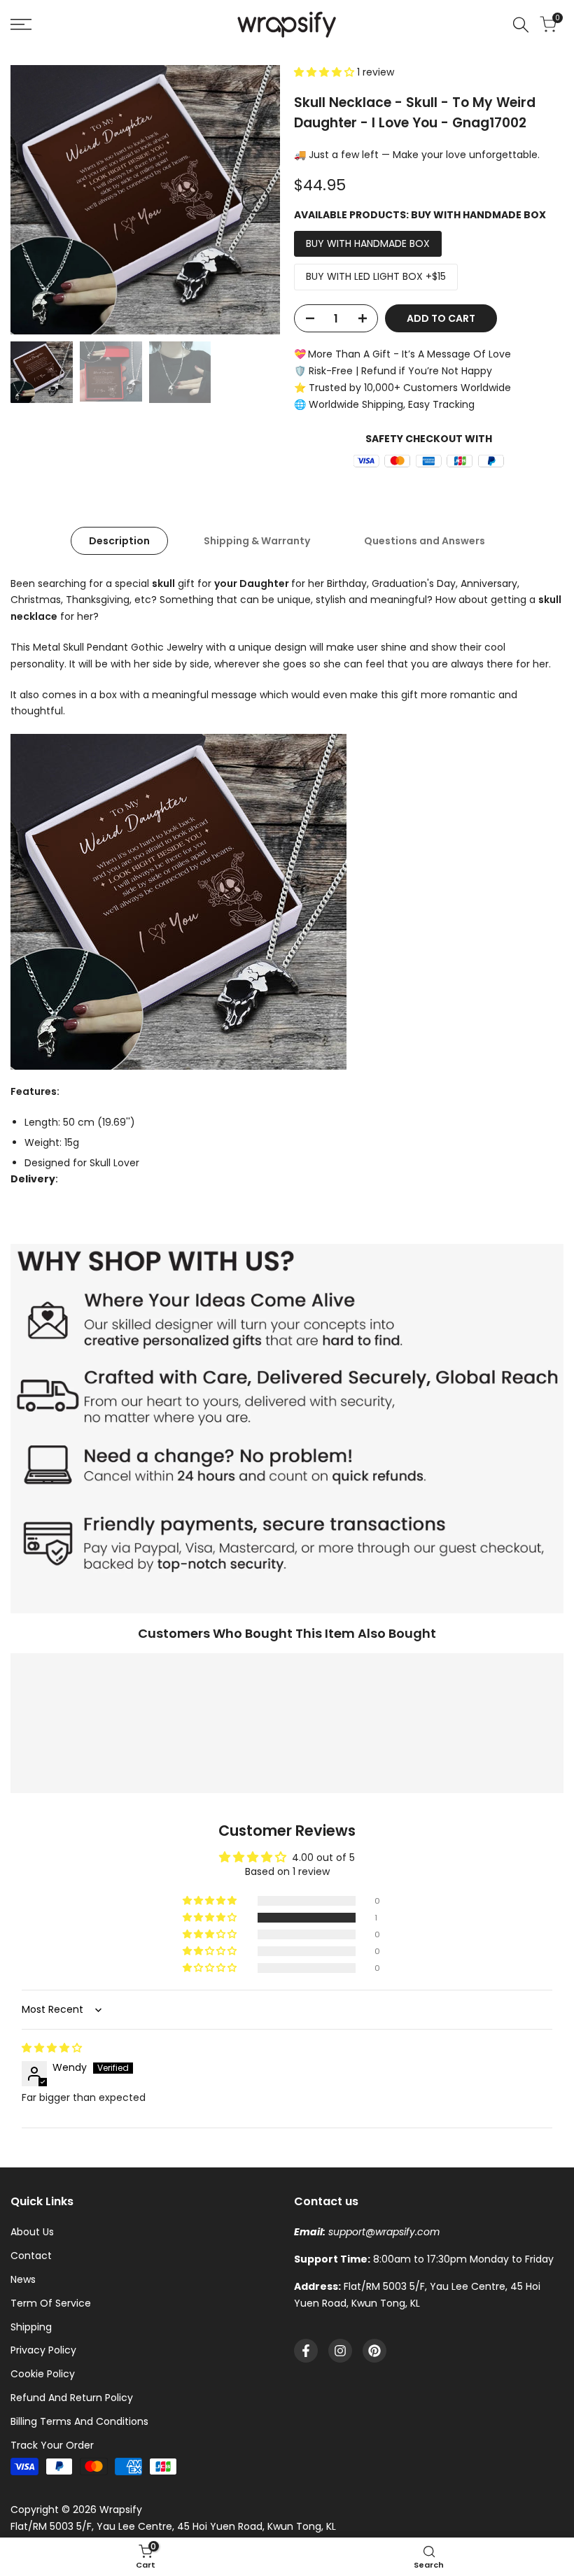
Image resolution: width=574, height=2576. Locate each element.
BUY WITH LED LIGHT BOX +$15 (376, 276)
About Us (32, 2232)
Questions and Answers (425, 541)
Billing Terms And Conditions (79, 2421)
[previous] (35, 199)
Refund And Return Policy (72, 2398)
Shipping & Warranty (257, 541)
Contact (31, 2256)
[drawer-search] (521, 25)
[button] (325, 72)
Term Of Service (51, 2303)
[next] (255, 199)
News (23, 2279)
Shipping (31, 2327)
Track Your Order (52, 2445)
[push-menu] (21, 24)
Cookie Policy (43, 2374)
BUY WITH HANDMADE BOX (368, 243)
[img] (52, 2048)
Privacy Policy (43, 2350)
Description (119, 541)
